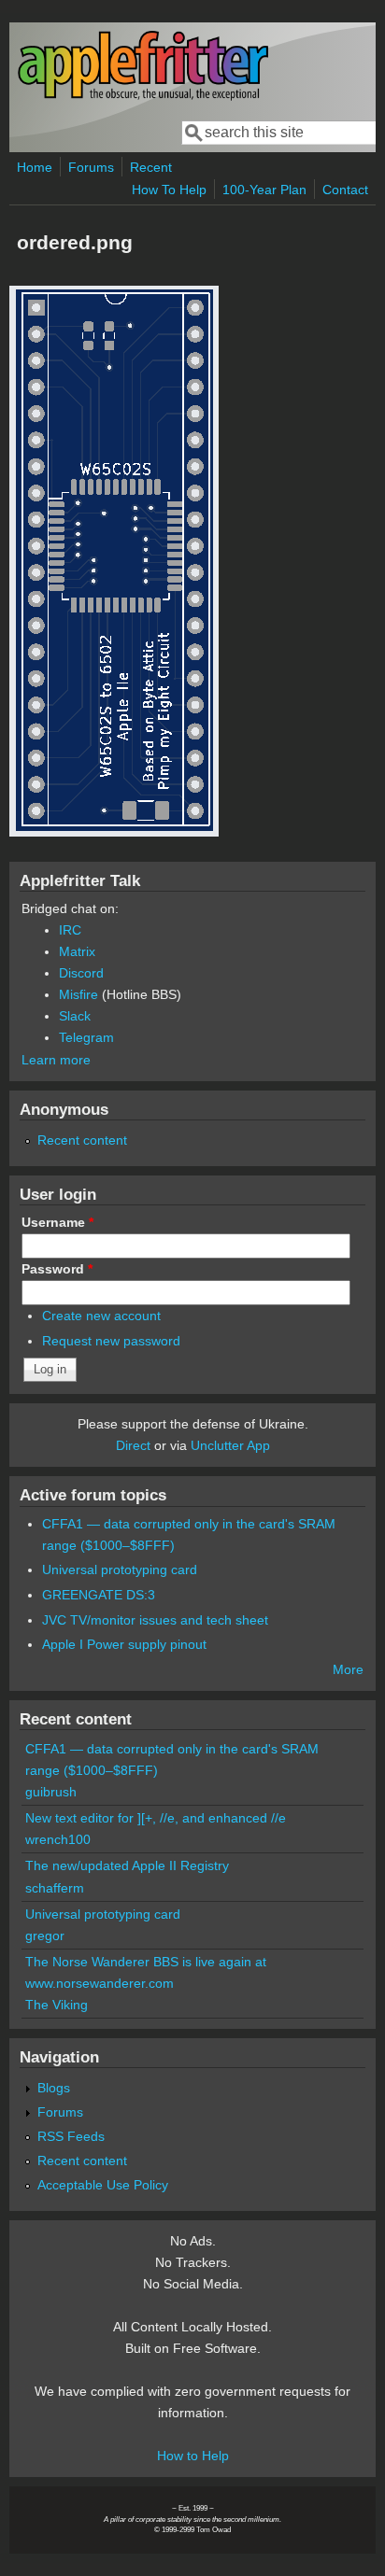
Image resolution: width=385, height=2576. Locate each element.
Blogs (54, 2088)
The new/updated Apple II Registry (127, 1865)
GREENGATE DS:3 (99, 1595)
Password (57, 1269)
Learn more (56, 1060)
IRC (70, 930)
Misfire (78, 994)
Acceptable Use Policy (103, 2185)
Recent (151, 167)
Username (57, 1222)
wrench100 (58, 1839)
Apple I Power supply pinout (124, 1644)
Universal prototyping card (120, 1570)
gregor (45, 1936)
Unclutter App (230, 1445)
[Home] (143, 97)
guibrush (51, 1792)
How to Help (193, 2456)
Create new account (101, 1316)
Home (35, 167)
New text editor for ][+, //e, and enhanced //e (156, 1818)
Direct (133, 1445)
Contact (345, 190)
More (348, 1669)
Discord (81, 973)
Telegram (86, 1037)
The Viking (57, 2005)
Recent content (82, 1140)
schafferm (55, 1888)
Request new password (111, 1341)
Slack (75, 1016)
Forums (91, 167)
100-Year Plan (264, 190)
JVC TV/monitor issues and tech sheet (155, 1620)
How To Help (169, 190)
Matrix (77, 951)
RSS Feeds (71, 2136)
